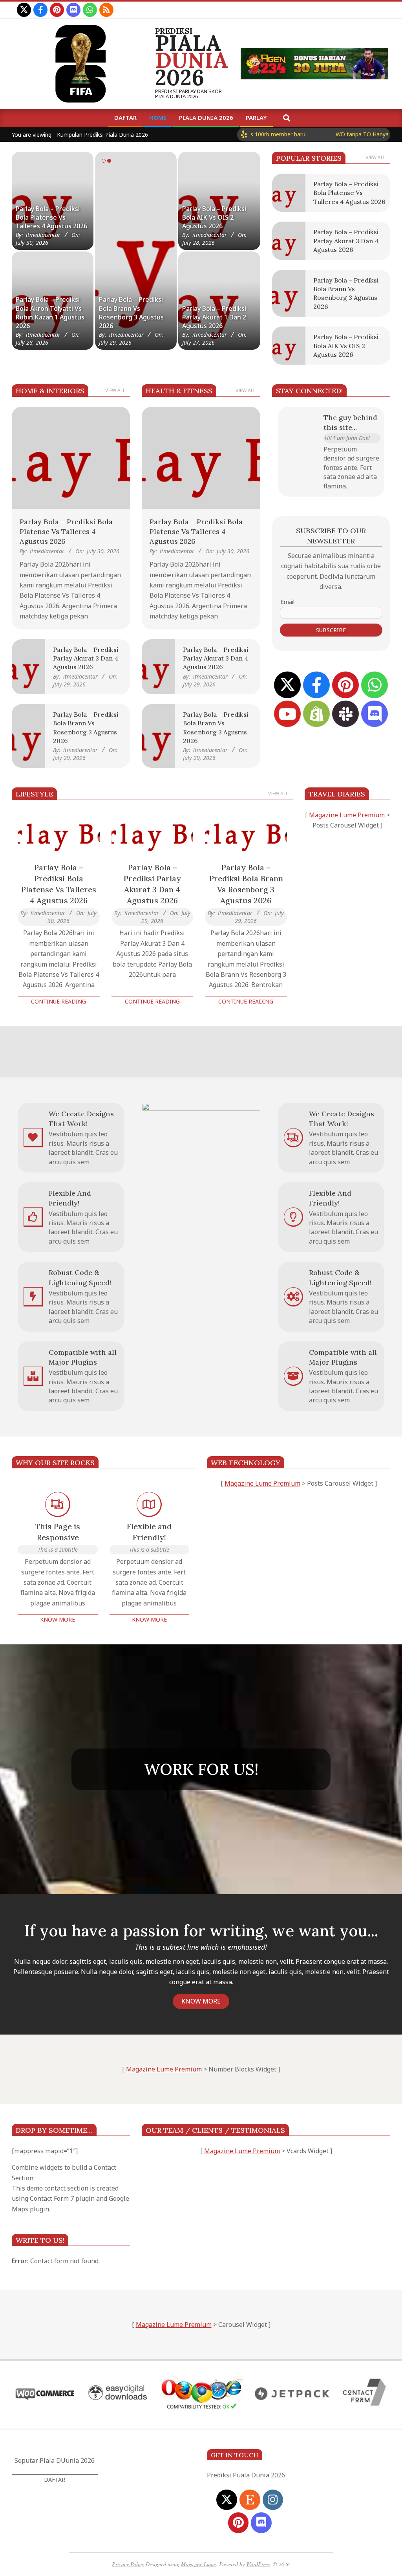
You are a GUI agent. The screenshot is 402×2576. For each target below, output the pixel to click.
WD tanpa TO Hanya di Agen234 (331, 134)
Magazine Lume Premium (347, 815)
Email (288, 602)
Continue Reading (58, 1001)
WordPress (258, 2564)
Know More (58, 1619)
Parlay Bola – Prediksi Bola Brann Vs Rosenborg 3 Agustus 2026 (246, 884)
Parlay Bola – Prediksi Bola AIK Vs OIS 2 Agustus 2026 (214, 217)
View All (376, 157)
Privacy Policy (128, 2564)
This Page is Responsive (58, 1532)
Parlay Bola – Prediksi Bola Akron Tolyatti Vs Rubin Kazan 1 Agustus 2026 (50, 313)
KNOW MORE (201, 2001)
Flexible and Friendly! (149, 1532)
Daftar (55, 2480)
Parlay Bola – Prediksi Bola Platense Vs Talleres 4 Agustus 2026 (51, 217)
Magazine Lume (198, 2564)
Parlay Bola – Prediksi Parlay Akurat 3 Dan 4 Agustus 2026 (131, 317)
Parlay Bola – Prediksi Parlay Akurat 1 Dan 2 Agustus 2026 (214, 317)
